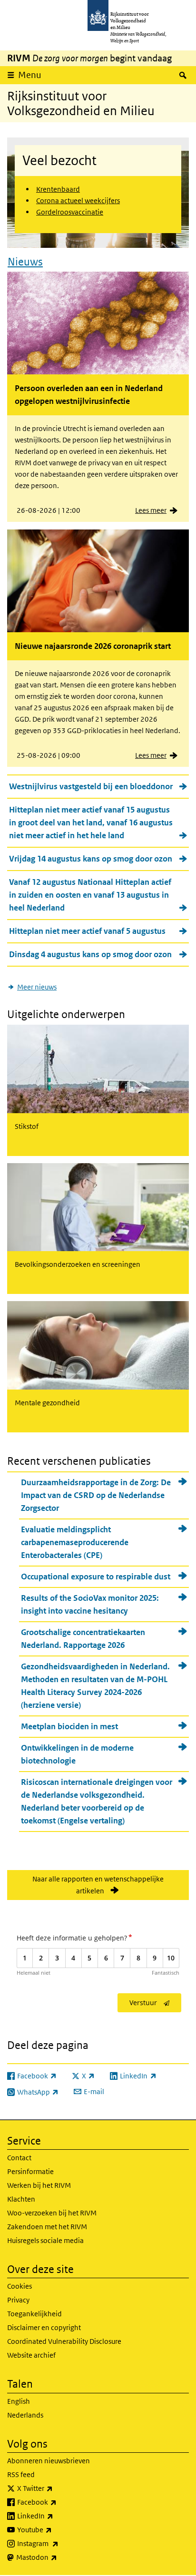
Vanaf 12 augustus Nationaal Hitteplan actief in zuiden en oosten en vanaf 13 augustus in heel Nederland (90, 895)
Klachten (21, 2199)
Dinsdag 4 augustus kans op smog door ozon (90, 954)
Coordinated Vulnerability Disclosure (64, 2341)
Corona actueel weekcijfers (78, 201)
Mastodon (58, 2557)
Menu (30, 75)
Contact (19, 2158)
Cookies (20, 2286)
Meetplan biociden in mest (69, 1726)
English (19, 2401)
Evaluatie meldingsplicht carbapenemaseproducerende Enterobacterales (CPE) (75, 1542)
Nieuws (25, 262)
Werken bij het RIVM (39, 2185)
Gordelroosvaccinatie (70, 212)
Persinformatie (30, 2171)
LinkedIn (56, 2516)
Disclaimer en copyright (44, 2327)
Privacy (18, 2300)
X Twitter (56, 2488)
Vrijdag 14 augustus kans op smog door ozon (91, 859)
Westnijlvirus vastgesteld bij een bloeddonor (91, 786)
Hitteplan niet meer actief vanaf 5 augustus (87, 931)
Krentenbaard (58, 189)
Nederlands (25, 2415)
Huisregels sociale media (45, 2240)
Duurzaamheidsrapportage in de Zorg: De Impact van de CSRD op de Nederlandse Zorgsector (96, 1495)
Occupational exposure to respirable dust (96, 1577)
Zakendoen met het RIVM (47, 2227)
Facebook (58, 2502)
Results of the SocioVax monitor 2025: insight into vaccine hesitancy (90, 1604)
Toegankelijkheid (34, 2314)
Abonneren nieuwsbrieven (49, 2461)
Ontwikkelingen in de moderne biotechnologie (77, 1754)
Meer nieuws (37, 987)
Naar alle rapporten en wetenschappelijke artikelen (98, 1885)
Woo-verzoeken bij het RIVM (52, 2213)
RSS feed (21, 2474)
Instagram (59, 2543)
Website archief (31, 2355)
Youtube (55, 2529)
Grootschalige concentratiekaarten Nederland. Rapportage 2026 (83, 1639)
